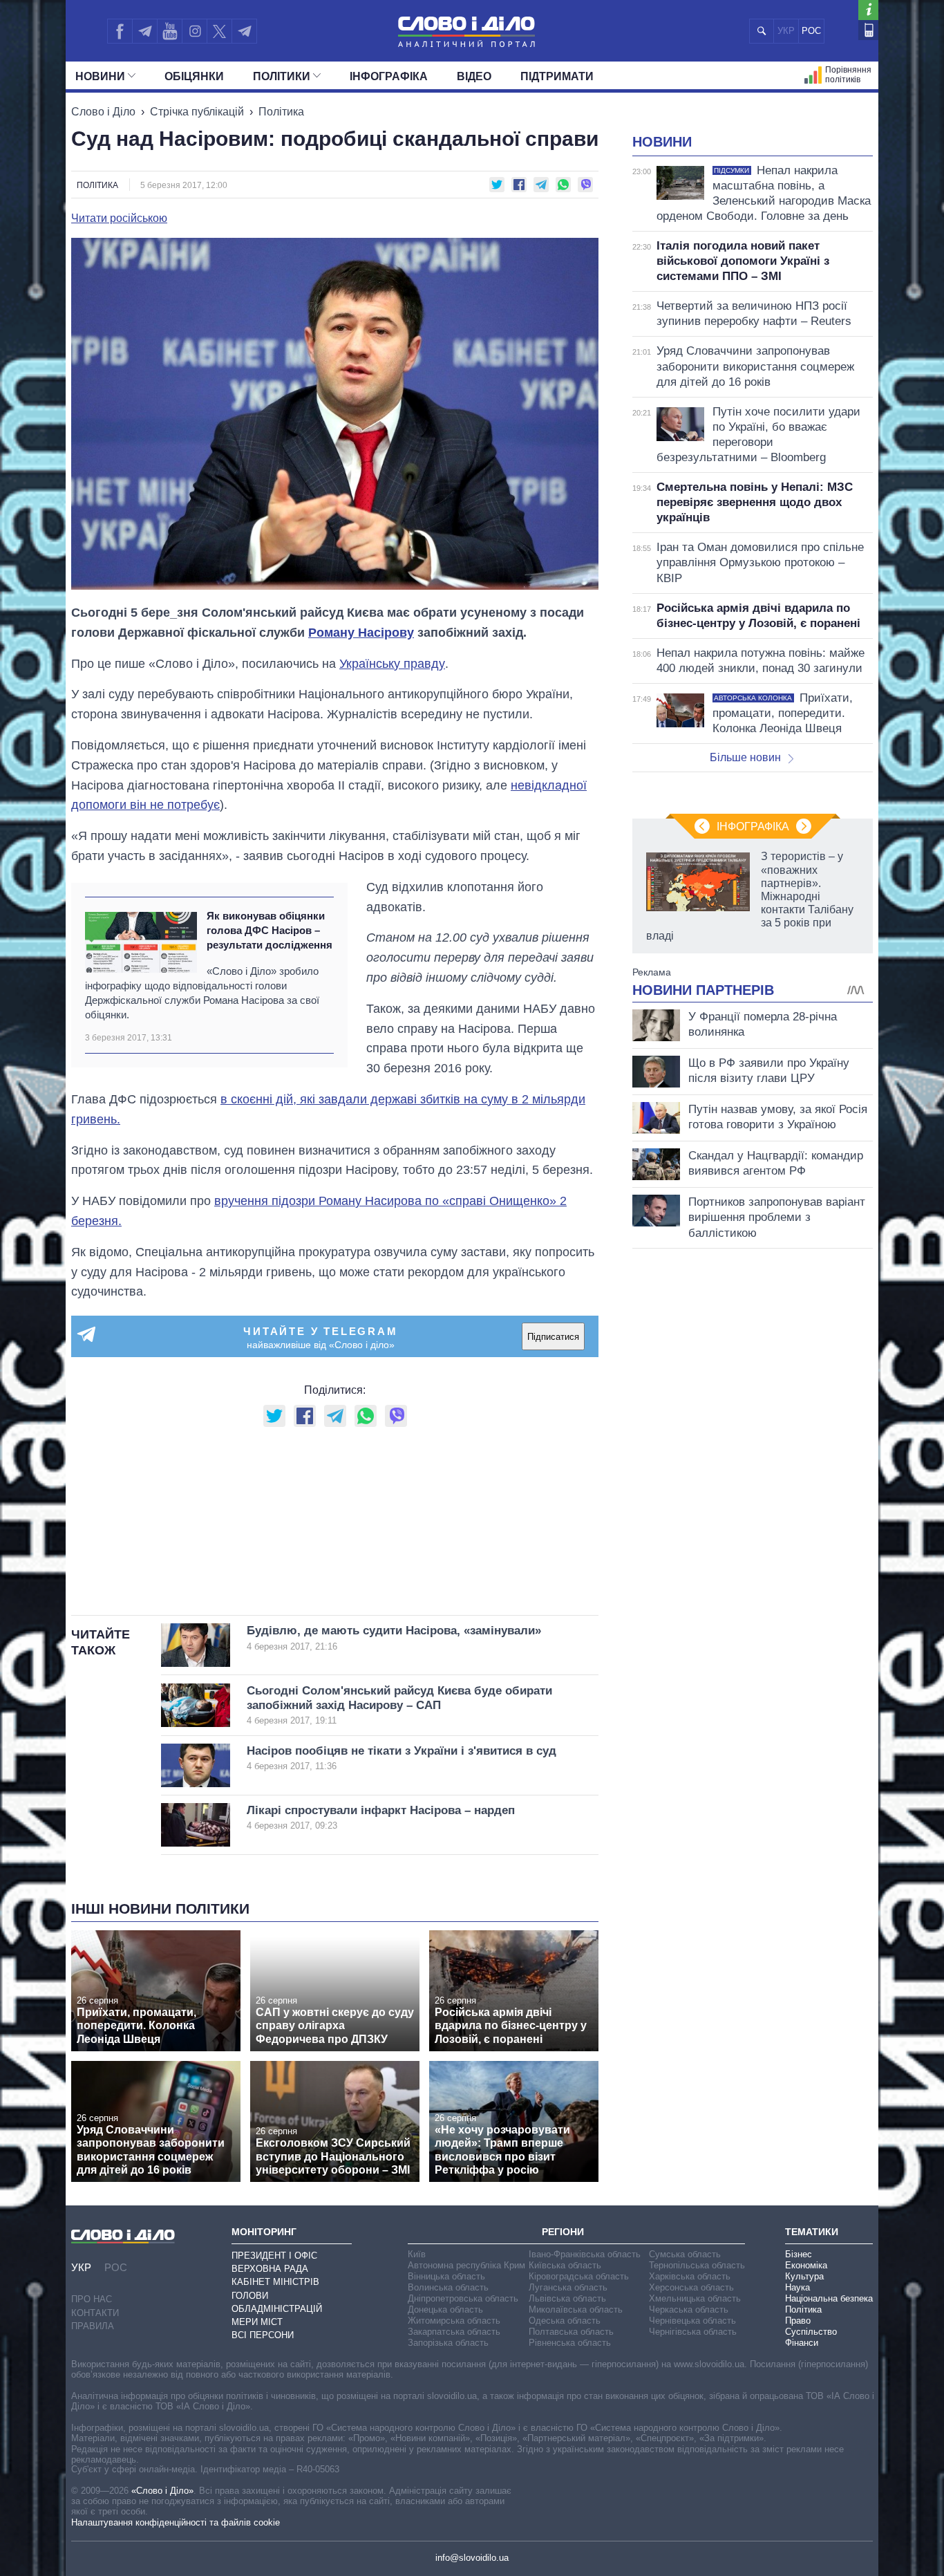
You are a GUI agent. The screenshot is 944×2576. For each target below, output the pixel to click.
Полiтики (282, 76)
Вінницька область (446, 2276)
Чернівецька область (692, 2321)
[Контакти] (868, 30)
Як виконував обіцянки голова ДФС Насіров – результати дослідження (270, 931)
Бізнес (799, 2254)
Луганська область (568, 2287)
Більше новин (745, 757)
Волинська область (448, 2287)
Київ (417, 2254)
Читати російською (119, 218)
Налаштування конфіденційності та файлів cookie (176, 2522)
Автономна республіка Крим (466, 2265)
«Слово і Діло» (162, 2491)
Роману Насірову (361, 633)
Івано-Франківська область (585, 2254)
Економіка (806, 2265)
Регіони (563, 2232)
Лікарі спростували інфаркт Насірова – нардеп (381, 1817)
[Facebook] (120, 31)
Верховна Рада (270, 2269)
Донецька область (445, 2309)
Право (798, 2321)
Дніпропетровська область (463, 2298)
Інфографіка (389, 76)
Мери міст (257, 2322)
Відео (474, 76)
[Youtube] (169, 31)
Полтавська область (571, 2332)
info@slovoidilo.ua (472, 2558)
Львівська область (567, 2298)
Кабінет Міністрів (275, 2282)
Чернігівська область (693, 2332)
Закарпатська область (454, 2332)
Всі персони (263, 2335)
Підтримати (557, 76)
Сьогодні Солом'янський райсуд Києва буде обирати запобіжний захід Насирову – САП (399, 1705)
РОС (811, 31)
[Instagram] (195, 31)
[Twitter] (219, 31)
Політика (281, 112)
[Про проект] (868, 10)
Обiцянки (194, 76)
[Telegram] (144, 31)
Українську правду (392, 664)
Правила (93, 2326)
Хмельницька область (695, 2298)
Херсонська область (691, 2287)
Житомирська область (454, 2321)
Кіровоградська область (579, 2276)
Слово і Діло (103, 112)
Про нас (92, 2299)
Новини (100, 76)
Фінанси (802, 2343)
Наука (797, 2287)
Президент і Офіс (274, 2256)
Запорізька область (448, 2343)
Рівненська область (570, 2343)
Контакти (95, 2313)
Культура (804, 2276)
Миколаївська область (576, 2309)
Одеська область (565, 2321)
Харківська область (690, 2276)
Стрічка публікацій (197, 112)
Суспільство (811, 2332)
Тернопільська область (697, 2265)
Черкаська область (689, 2309)
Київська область (565, 2265)
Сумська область (685, 2254)
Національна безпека (829, 2298)
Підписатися (553, 1337)
